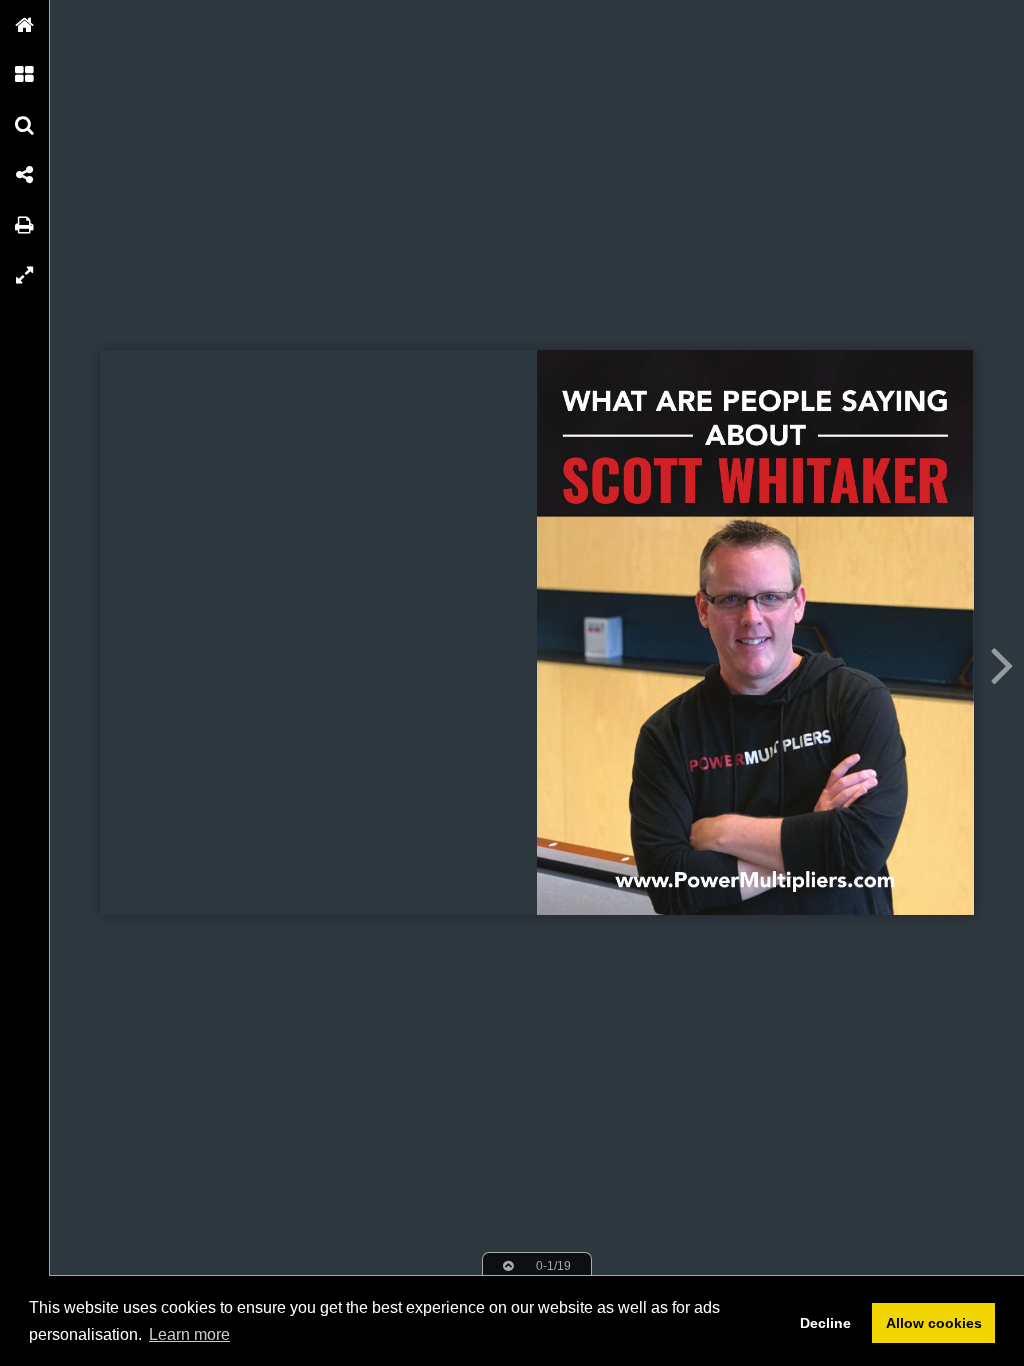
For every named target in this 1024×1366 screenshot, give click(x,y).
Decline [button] (825, 1323)
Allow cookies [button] (934, 1323)
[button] (25, 25)
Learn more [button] (189, 1334)
